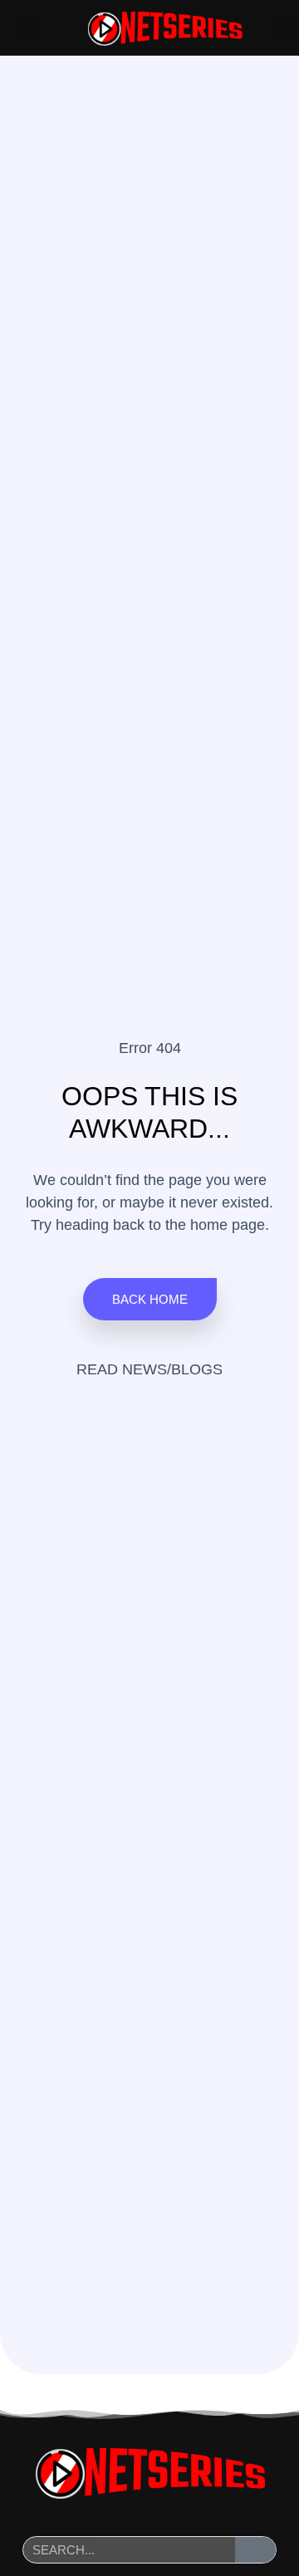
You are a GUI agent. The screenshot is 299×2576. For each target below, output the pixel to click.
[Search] (256, 2550)
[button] (30, 28)
